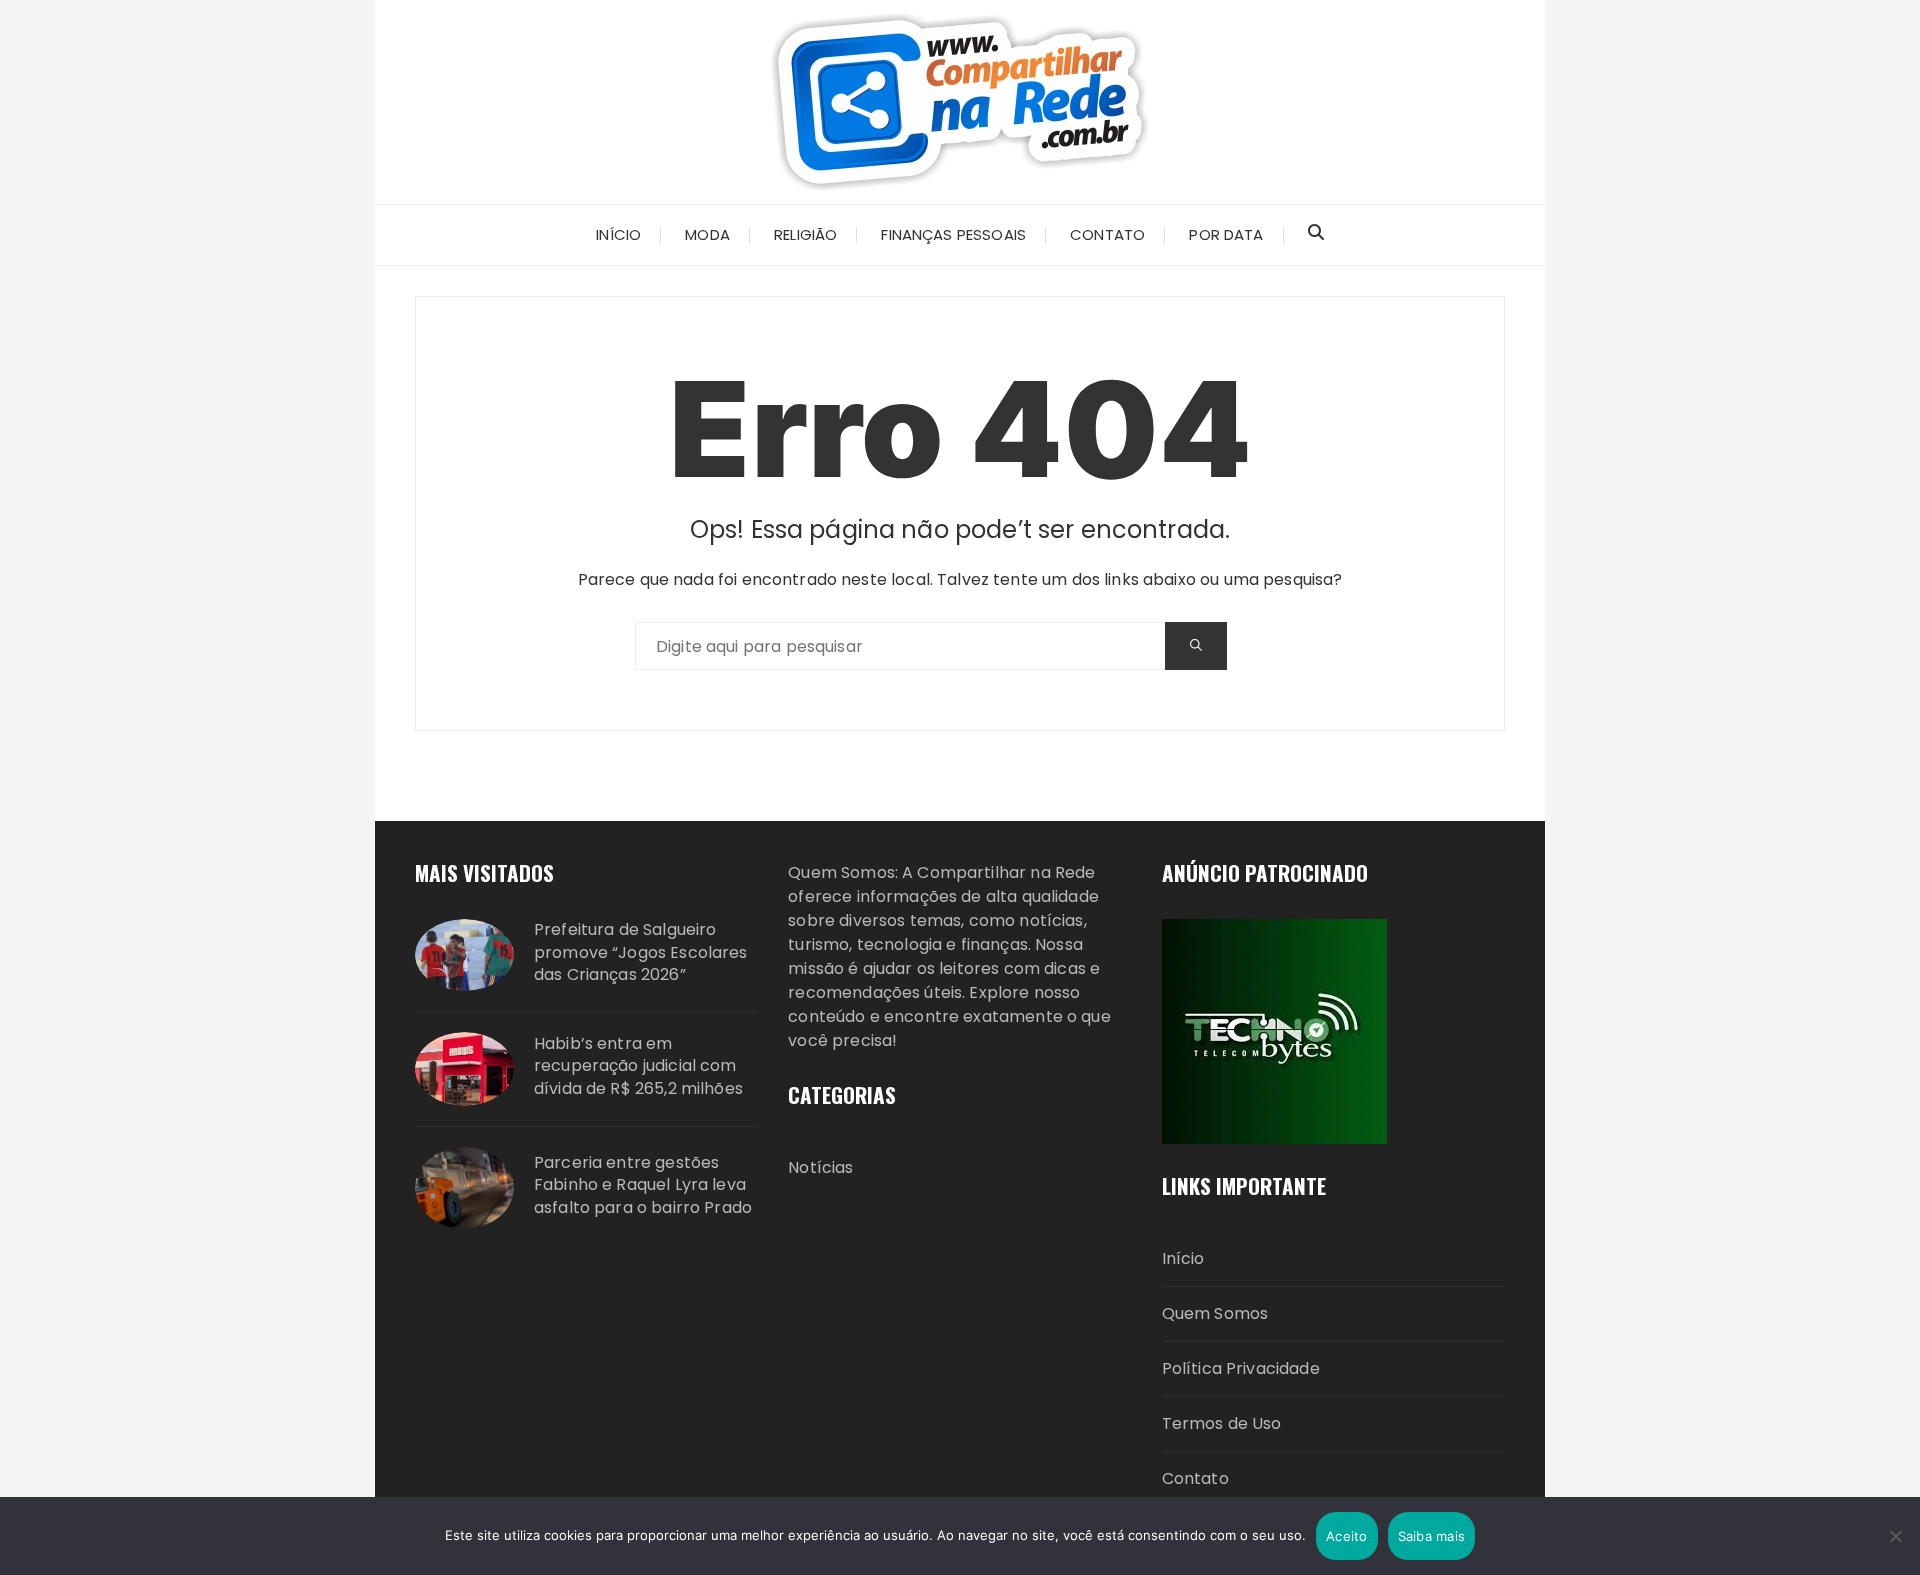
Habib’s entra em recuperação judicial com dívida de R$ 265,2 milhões (638, 1066)
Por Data (1226, 234)
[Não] (1895, 1536)
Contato (1195, 1478)
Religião (805, 234)
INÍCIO (618, 234)
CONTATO (1107, 234)
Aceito (1347, 1536)
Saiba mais (1432, 1536)
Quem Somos (1215, 1313)
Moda (707, 234)
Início (1183, 1258)
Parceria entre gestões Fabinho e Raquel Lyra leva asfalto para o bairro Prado (643, 1185)
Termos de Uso (1222, 1423)
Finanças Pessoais (953, 234)
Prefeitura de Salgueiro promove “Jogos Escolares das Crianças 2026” (641, 952)
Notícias (820, 1167)
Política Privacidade (1241, 1368)
